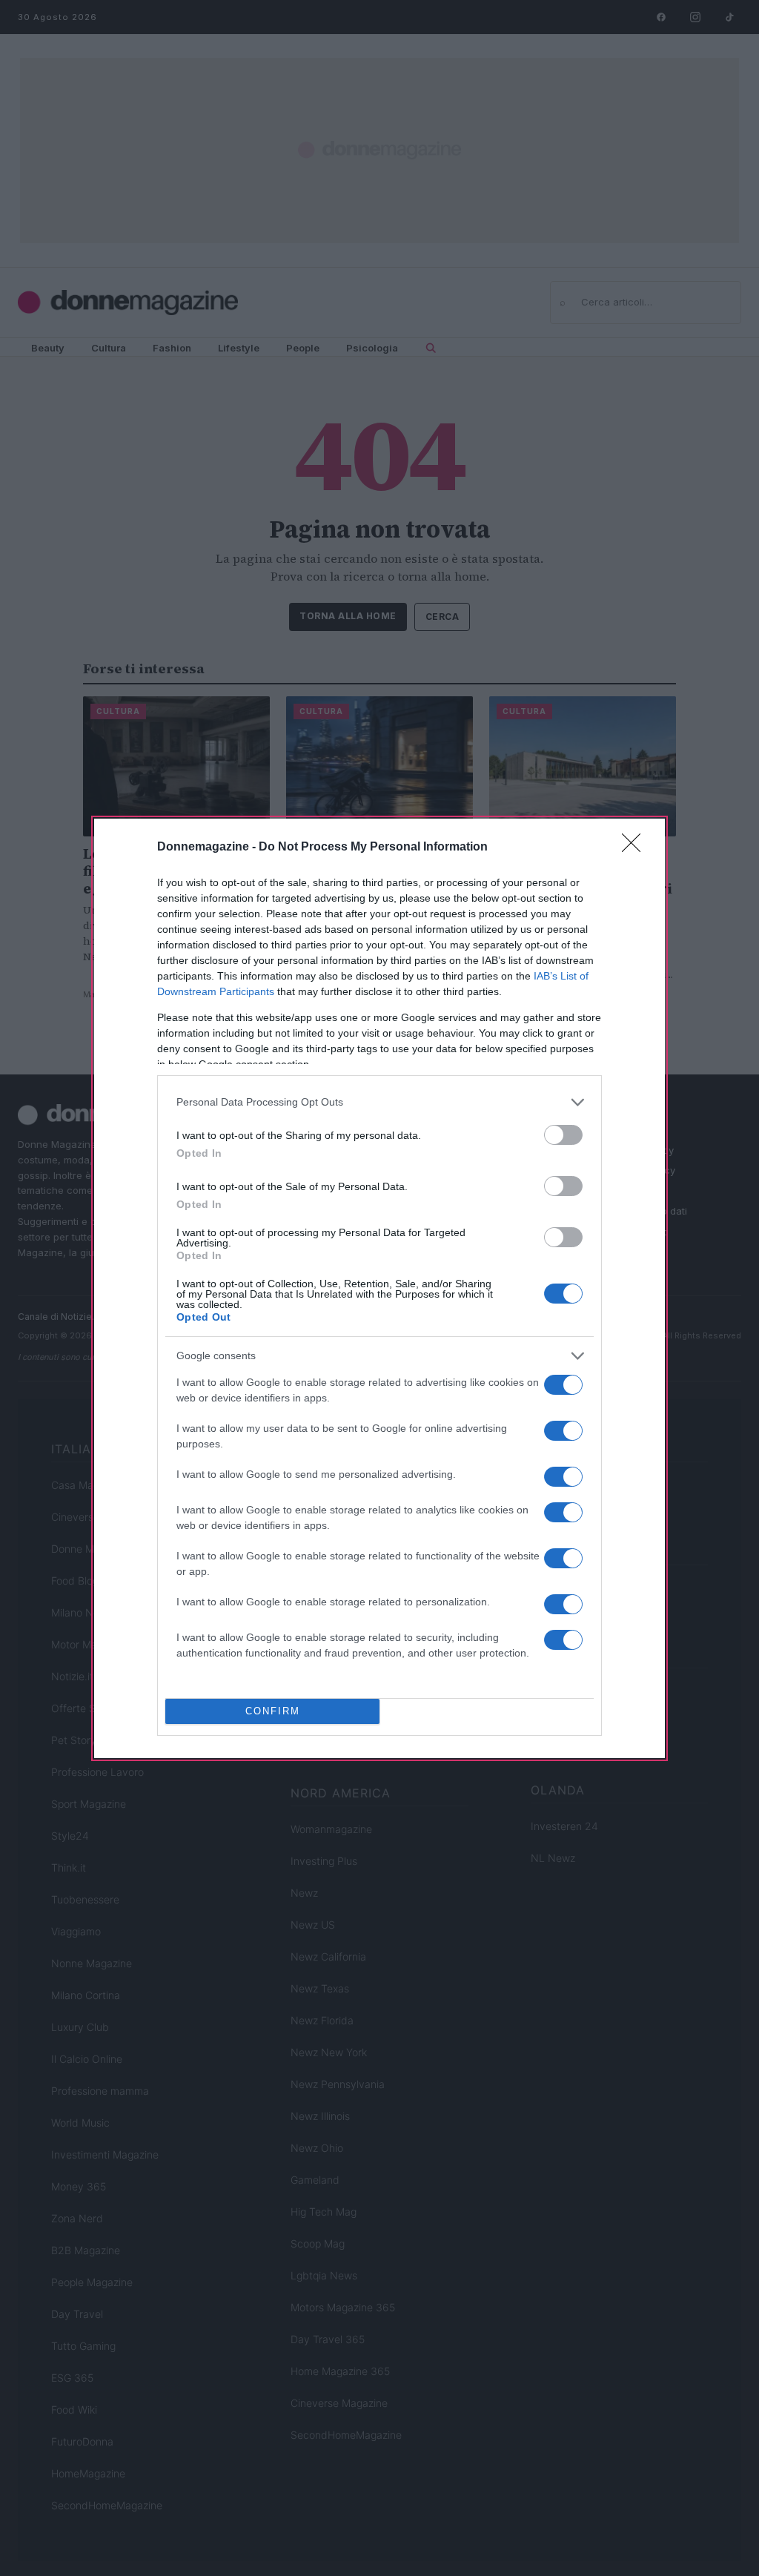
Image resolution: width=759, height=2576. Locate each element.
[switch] (563, 1135)
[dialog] (379, 1288)
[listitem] (379, 1102)
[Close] (636, 848)
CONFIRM (273, 1711)
